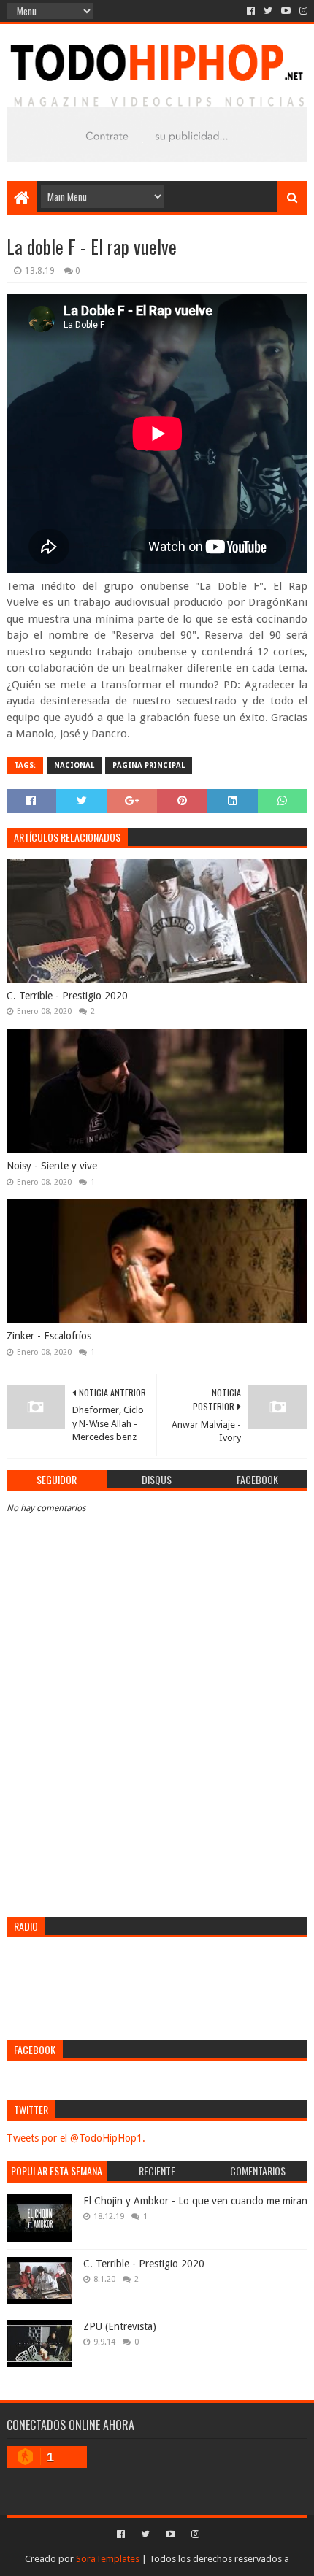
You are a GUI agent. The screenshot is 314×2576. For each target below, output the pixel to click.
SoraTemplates (108, 2559)
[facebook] (251, 11)
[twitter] (268, 11)
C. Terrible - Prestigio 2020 (67, 996)
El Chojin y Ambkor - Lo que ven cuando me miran (195, 2201)
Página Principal (149, 765)
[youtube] (286, 11)
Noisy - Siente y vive (52, 1166)
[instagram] (302, 11)
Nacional (74, 765)
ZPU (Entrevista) (120, 2326)
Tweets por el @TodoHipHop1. (76, 2138)
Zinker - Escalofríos (49, 1336)
